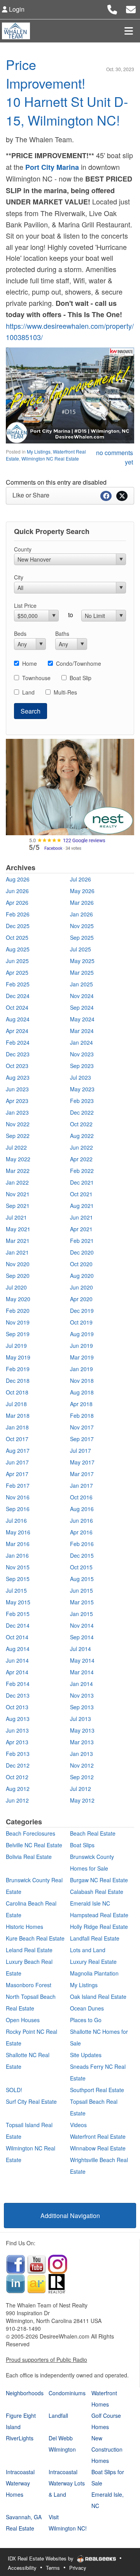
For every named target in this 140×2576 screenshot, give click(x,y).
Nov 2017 (82, 1427)
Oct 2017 (17, 1439)
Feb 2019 (18, 1369)
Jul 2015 (16, 1590)
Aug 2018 (82, 1392)
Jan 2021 (17, 1252)
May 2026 (82, 891)
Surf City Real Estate (31, 2101)
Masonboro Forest (29, 1985)
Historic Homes (24, 1927)
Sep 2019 (18, 1334)
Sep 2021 (18, 1206)
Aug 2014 (18, 1649)
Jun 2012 (17, 1800)
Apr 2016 (81, 1532)
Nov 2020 (18, 1264)
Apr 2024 (17, 1031)
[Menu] (129, 31)
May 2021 (18, 1229)
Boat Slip (80, 678)
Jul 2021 (16, 1217)
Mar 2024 (82, 1031)
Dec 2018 (18, 1380)
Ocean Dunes (87, 2008)
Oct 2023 (17, 1066)
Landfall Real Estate (95, 1938)
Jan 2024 (81, 1042)
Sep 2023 (82, 1066)
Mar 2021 (18, 1241)
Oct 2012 (17, 1777)
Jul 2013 (80, 1719)
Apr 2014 (17, 1672)
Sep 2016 (18, 1509)
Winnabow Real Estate (98, 2148)
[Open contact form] (131, 8)
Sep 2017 (82, 1439)
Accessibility (22, 2568)
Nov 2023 (82, 1054)
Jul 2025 (80, 949)
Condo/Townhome (79, 663)
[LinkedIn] (16, 2283)
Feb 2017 (18, 1485)
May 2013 (82, 1730)
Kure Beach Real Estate (35, 1938)
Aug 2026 (18, 879)
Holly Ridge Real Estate (99, 1927)
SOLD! (14, 2090)
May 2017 (82, 1462)
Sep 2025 (82, 937)
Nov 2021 (18, 1194)
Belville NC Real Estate (34, 1845)
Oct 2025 (17, 937)
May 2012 (82, 1800)
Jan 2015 (81, 1614)
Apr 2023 (17, 1101)
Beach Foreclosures (31, 1833)
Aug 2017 (18, 1450)
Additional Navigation (70, 2216)
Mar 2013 (82, 1742)
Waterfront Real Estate (98, 2136)
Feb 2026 (18, 914)
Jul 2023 (80, 1077)
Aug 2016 (82, 1509)
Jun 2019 (81, 1346)
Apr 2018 (81, 1404)
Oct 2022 (81, 1124)
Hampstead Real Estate (99, 1915)
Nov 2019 (18, 1322)
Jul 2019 (16, 1346)
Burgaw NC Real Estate (99, 1880)
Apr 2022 (81, 1159)
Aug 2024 (18, 1019)
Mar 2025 (82, 972)
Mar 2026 (82, 902)
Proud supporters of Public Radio (46, 2360)
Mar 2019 (82, 1357)
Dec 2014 (18, 1625)
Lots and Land (88, 1950)
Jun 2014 (17, 1660)
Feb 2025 (18, 984)
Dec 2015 (82, 1555)
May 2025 (82, 961)
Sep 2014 (82, 1637)
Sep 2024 (82, 1007)
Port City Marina (52, 167)
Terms (53, 2568)
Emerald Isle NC (90, 1903)
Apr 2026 (17, 902)
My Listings (39, 451)
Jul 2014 (80, 1649)
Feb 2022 (82, 1171)
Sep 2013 (82, 1707)
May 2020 (18, 1299)
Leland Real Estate (29, 1950)
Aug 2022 (82, 1136)
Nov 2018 (82, 1380)
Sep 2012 (82, 1777)
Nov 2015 (18, 1567)
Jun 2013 (17, 1730)
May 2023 (82, 1089)
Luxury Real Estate (93, 1962)
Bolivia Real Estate (29, 1857)
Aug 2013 (18, 1719)
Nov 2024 (82, 996)
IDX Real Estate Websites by (41, 2558)
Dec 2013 (18, 1695)
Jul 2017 (80, 1450)
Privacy (78, 2568)
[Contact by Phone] (112, 8)
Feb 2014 (18, 1684)
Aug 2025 (18, 949)
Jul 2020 (16, 1287)
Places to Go (86, 2020)
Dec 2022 (82, 1112)
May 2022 (18, 1159)
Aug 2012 (18, 1789)
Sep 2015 (18, 1579)
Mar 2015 (82, 1602)
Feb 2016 (82, 1544)
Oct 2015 (81, 1567)
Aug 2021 (82, 1206)
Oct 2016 (81, 1497)
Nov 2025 (82, 926)
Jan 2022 (17, 1182)
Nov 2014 (82, 1625)
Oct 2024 (17, 1007)
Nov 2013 (82, 1695)
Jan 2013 (81, 1754)
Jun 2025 (17, 961)
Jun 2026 (17, 891)
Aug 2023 (18, 1077)
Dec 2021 (82, 1182)
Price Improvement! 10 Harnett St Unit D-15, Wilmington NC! (67, 92)
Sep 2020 (18, 1276)
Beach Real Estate (93, 1833)
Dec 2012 (18, 1765)
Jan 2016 (17, 1555)
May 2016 (18, 1532)
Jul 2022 (16, 1147)
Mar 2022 (18, 1171)
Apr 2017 (17, 1474)
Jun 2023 (17, 1089)
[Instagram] (58, 2264)
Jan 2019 (81, 1369)
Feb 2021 (82, 1241)
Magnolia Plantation (94, 1973)
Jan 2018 (17, 1427)
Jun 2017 (17, 1462)
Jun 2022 (81, 1147)
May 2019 (18, 1357)
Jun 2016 (81, 1520)
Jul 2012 (80, 1789)
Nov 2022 (18, 1124)
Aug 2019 (82, 1334)
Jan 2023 (17, 1112)
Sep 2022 (18, 1136)
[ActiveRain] (37, 2283)
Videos (78, 2125)
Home (30, 663)
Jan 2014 (81, 1684)
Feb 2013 (18, 1754)
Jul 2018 (16, 1404)
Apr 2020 (81, 1299)
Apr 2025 (17, 972)
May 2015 (18, 1602)
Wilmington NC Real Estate (50, 458)
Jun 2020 (81, 1287)
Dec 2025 (18, 926)
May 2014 (82, 1660)
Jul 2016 (16, 1520)
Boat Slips (82, 1845)
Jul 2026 (80, 879)
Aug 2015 (82, 1579)
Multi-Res (65, 692)
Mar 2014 (82, 1672)
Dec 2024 (18, 996)
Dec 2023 (18, 1054)
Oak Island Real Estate (98, 1997)
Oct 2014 (17, 1637)
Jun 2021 (81, 1217)
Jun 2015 (81, 1590)
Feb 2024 (18, 1042)
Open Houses (23, 2020)
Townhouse (36, 678)
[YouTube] (37, 2264)
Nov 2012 (82, 1765)
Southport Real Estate (97, 2090)
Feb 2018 (82, 1415)
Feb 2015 (18, 1614)
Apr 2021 (81, 1229)
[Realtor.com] (57, 2283)
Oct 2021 (81, 1194)
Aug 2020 (82, 1276)
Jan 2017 (81, 1485)
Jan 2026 (81, 914)
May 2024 (82, 1019)
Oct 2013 (17, 1707)
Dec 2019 (82, 1311)
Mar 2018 (18, 1415)
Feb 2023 (82, 1101)
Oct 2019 (81, 1322)
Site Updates (86, 2055)
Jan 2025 (81, 984)
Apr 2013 (17, 1742)
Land (28, 692)
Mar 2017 (82, 1474)
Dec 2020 (82, 1252)
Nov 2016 (18, 1497)
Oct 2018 (17, 1392)
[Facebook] (16, 2264)
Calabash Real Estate (97, 1892)
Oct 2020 (81, 1264)
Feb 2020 (18, 1311)
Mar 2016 (18, 1544)
